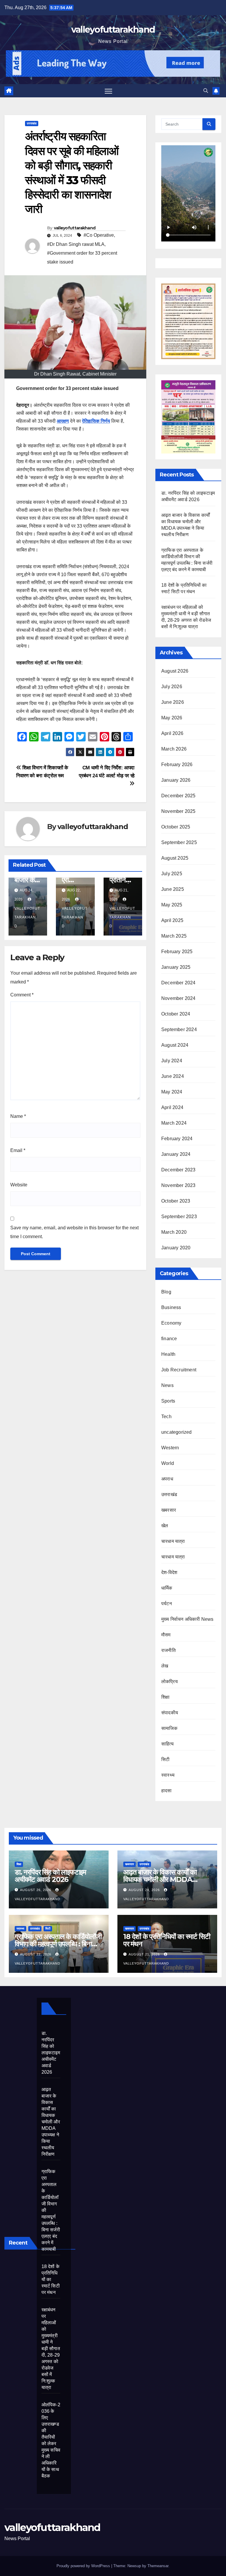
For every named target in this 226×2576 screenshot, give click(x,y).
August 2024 (175, 1045)
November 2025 (178, 811)
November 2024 (178, 998)
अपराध (167, 1479)
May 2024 (172, 1092)
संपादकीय (170, 1713)
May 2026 (172, 718)
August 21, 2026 (145, 1954)
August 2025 (175, 858)
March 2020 (174, 1232)
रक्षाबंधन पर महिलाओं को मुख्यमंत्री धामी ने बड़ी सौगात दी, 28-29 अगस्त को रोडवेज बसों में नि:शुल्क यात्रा (51, 2349)
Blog (166, 1292)
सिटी (165, 1759)
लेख (165, 1666)
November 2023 (178, 1185)
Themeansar (158, 2566)
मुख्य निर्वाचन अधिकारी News (187, 1619)
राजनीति (168, 1650)
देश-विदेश (169, 1572)
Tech (166, 1417)
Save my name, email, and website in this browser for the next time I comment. (74, 1232)
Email (18, 1150)
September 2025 (179, 842)
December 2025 (178, 796)
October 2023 (176, 1201)
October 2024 (176, 1014)
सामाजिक (169, 1728)
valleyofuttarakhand (113, 30)
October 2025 (176, 827)
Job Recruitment (179, 1370)
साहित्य (167, 1744)
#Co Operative (99, 235)
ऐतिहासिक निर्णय (96, 421)
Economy (171, 1323)
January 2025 (176, 967)
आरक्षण (63, 421)
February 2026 (177, 765)
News (167, 1385)
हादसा (167, 1791)
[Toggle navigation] (108, 91)
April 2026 (172, 733)
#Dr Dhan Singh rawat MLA (76, 244)
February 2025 (177, 952)
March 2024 (174, 1123)
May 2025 (172, 905)
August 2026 (175, 671)
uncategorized (177, 1432)
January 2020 (176, 1248)
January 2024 (176, 1154)
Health (168, 1354)
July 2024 (172, 1061)
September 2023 (179, 1217)
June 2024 (173, 1076)
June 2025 (173, 889)
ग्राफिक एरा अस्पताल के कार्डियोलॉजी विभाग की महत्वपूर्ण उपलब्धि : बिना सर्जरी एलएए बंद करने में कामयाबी (58, 1944)
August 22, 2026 (36, 1954)
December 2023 (178, 1170)
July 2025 (172, 874)
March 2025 (174, 936)
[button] (206, 91)
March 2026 (174, 749)
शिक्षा (165, 1697)
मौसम (166, 1635)
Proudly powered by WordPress (84, 2566)
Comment (22, 995)
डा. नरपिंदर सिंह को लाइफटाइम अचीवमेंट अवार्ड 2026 (50, 1876)
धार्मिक (167, 1588)
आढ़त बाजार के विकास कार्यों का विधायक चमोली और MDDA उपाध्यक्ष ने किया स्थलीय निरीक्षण (161, 1879)
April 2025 (172, 920)
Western (170, 1448)
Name (18, 1116)
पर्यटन (167, 1604)
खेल (165, 1526)
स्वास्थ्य (168, 1775)
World (168, 1463)
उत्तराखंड (32, 123)
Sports (168, 1401)
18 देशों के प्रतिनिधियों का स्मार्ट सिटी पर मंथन (167, 1940)
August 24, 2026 (145, 1890)
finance (169, 1339)
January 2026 (176, 780)
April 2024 (172, 1107)
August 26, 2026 (36, 1890)
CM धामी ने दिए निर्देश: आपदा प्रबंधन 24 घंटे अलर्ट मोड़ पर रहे (107, 772)
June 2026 (173, 702)
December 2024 (178, 983)
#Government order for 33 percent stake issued (82, 257)
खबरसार (169, 1510)
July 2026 (172, 687)
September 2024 (179, 1029)
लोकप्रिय (169, 1682)
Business (171, 1307)
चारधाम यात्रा (173, 1541)
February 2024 (177, 1139)
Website (19, 1185)
